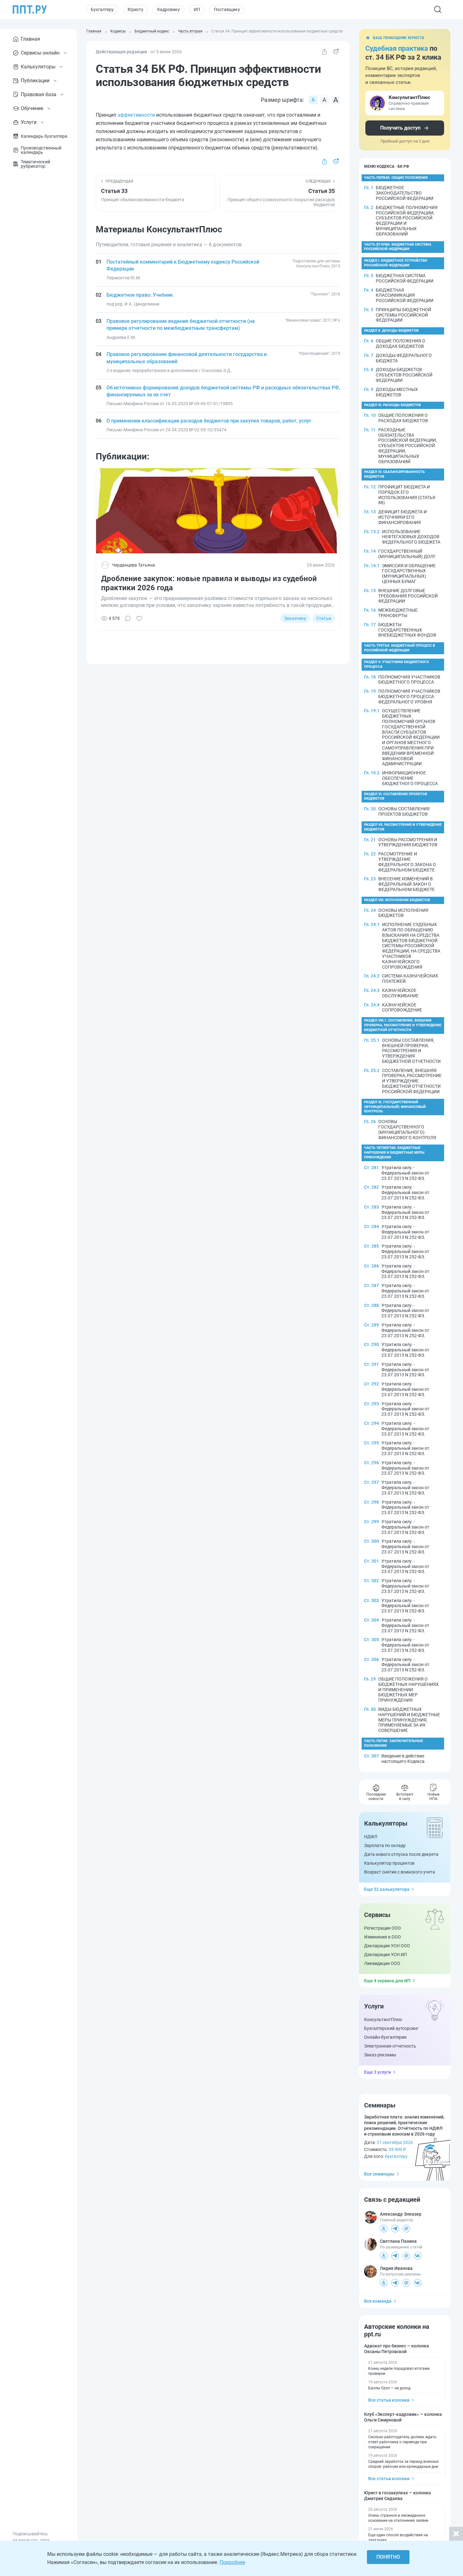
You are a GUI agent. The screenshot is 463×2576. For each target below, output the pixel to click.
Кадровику (169, 9)
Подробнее (232, 2562)
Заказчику (295, 618)
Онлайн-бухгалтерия (385, 2037)
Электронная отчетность (390, 2046)
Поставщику (227, 9)
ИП (197, 9)
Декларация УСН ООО (387, 1946)
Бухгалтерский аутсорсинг (391, 2028)
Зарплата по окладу (385, 1845)
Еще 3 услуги (377, 2072)
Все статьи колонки (389, 2400)
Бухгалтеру (102, 9)
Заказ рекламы (380, 2055)
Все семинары (379, 2174)
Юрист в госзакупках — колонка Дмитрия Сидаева (397, 2496)
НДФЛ (371, 1837)
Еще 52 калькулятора (387, 1889)
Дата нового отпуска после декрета (401, 1854)
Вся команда (378, 2301)
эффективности (136, 115)
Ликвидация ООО (382, 1963)
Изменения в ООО (383, 1937)
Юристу (135, 9)
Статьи (324, 618)
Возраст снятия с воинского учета (400, 1872)
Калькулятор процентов (389, 1863)
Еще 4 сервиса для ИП (387, 1981)
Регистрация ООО (383, 1928)
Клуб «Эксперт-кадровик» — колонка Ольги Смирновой (403, 2417)
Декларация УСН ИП (386, 1955)
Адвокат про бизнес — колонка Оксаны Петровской (397, 2349)
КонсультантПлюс (383, 2019)
